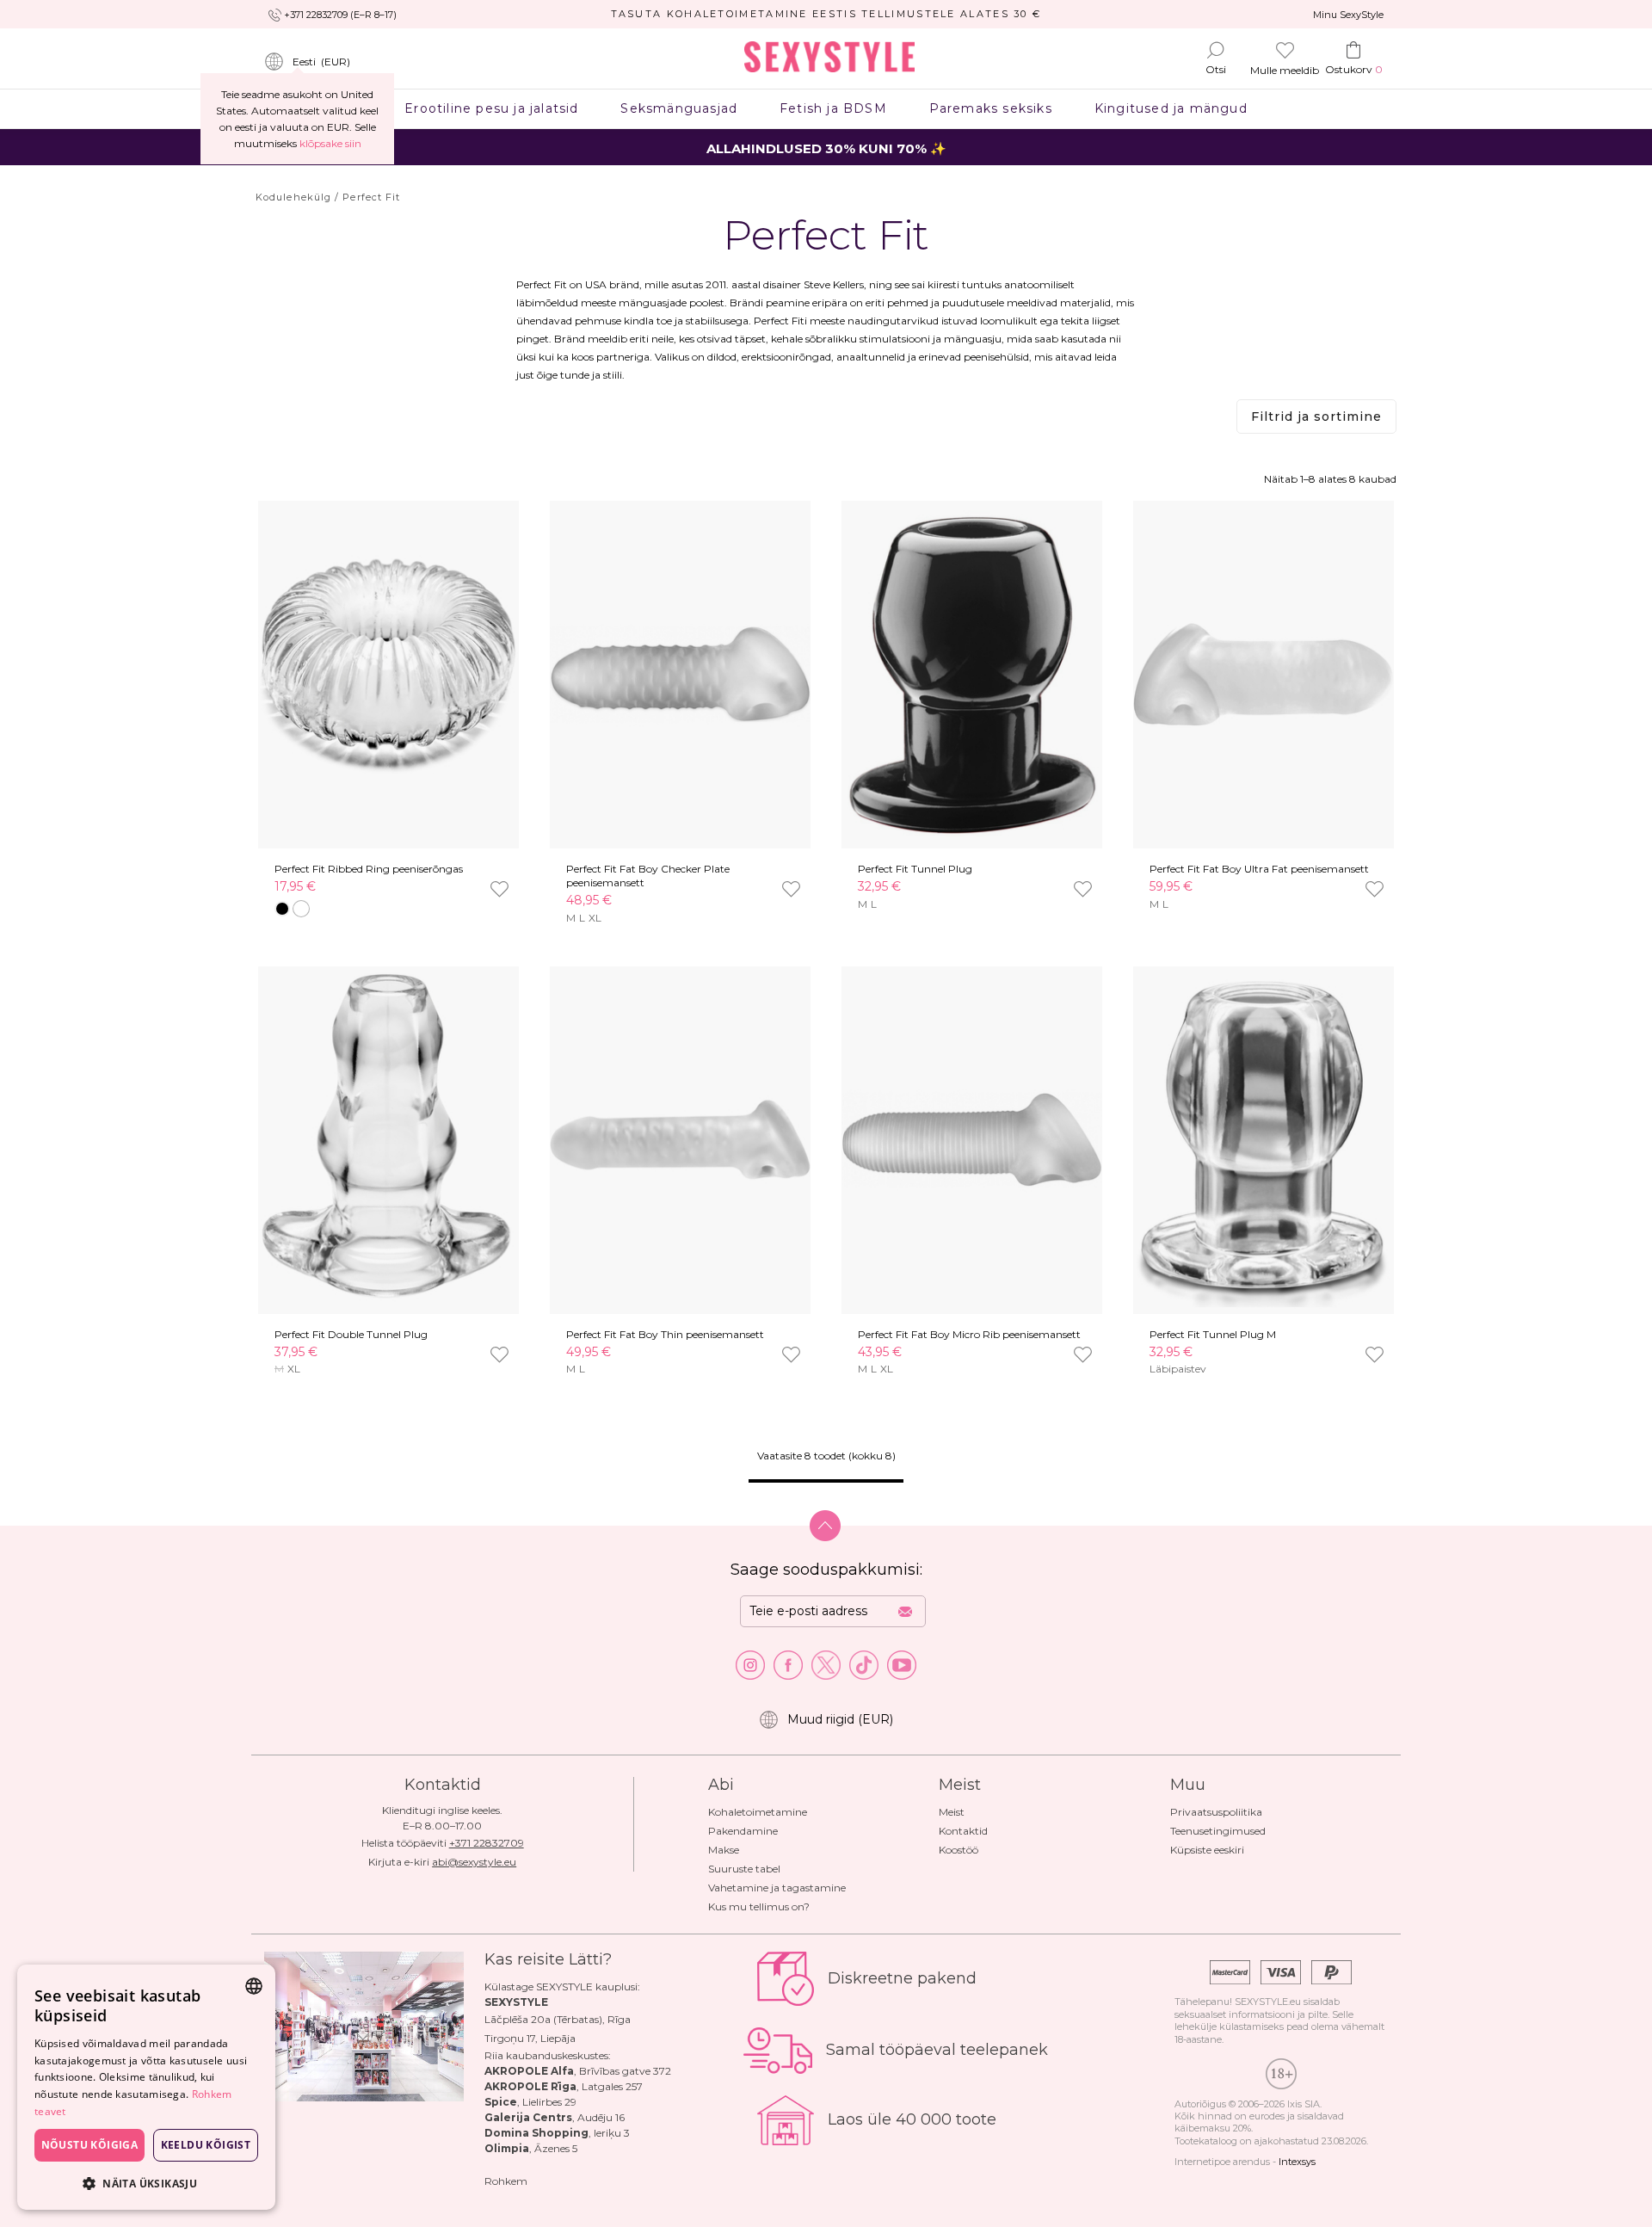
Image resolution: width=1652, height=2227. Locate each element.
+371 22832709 (487, 1843)
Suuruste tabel (744, 1869)
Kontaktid (963, 1831)
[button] (146, 2183)
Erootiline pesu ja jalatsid (492, 108)
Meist (952, 1812)
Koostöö (959, 1850)
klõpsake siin (330, 143)
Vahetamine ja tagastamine (777, 1888)
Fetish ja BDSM (834, 108)
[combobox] (254, 1986)
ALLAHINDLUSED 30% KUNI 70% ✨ (826, 148)
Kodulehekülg (293, 197)
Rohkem (506, 2181)
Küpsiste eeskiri (1207, 1850)
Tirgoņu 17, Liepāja (530, 2038)
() (321, 62)
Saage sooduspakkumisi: (826, 1570)
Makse (724, 1850)
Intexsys (1297, 2162)
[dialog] (146, 2087)
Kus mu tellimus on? (759, 1906)
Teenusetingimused (1218, 1831)
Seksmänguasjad (679, 108)
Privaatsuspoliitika (1216, 1812)
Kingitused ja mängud (1171, 108)
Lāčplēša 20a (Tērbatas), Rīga (558, 2019)
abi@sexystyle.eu (474, 1862)
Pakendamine (743, 1831)
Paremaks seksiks (990, 108)
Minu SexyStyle (1348, 15)
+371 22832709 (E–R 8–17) (340, 15)
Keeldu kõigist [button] (206, 2145)
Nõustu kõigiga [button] (90, 2145)
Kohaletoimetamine (758, 1812)
